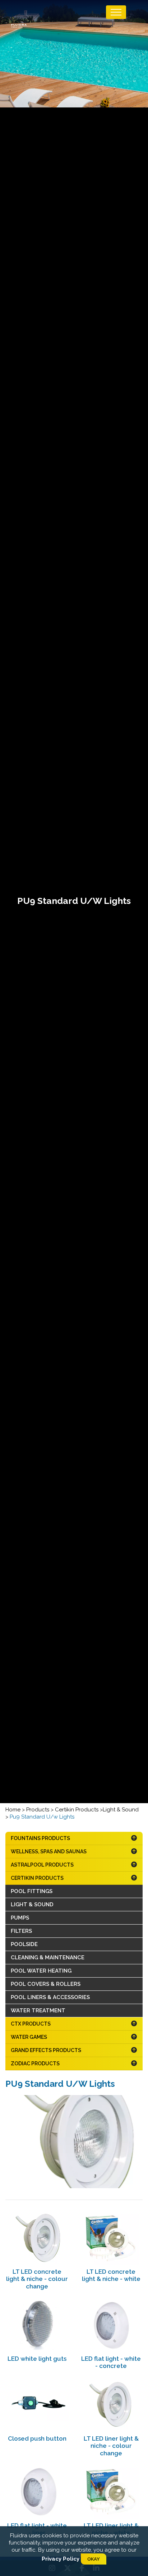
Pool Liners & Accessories (50, 1997)
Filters (21, 1931)
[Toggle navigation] (116, 12)
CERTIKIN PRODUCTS (37, 1878)
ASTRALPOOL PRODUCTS (42, 1865)
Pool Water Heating (41, 1971)
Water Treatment (38, 2011)
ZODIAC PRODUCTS (35, 2064)
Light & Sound (121, 1810)
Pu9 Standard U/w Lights (42, 1817)
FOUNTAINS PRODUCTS (40, 1838)
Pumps (20, 1918)
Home (13, 1810)
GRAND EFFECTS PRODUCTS (46, 2050)
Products (38, 1810)
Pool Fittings (32, 1891)
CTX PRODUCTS (31, 2024)
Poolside (24, 1944)
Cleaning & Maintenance (48, 1958)
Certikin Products (77, 1810)
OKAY (94, 2559)
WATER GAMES (29, 2037)
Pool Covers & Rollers (46, 1984)
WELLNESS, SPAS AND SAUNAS (49, 1852)
